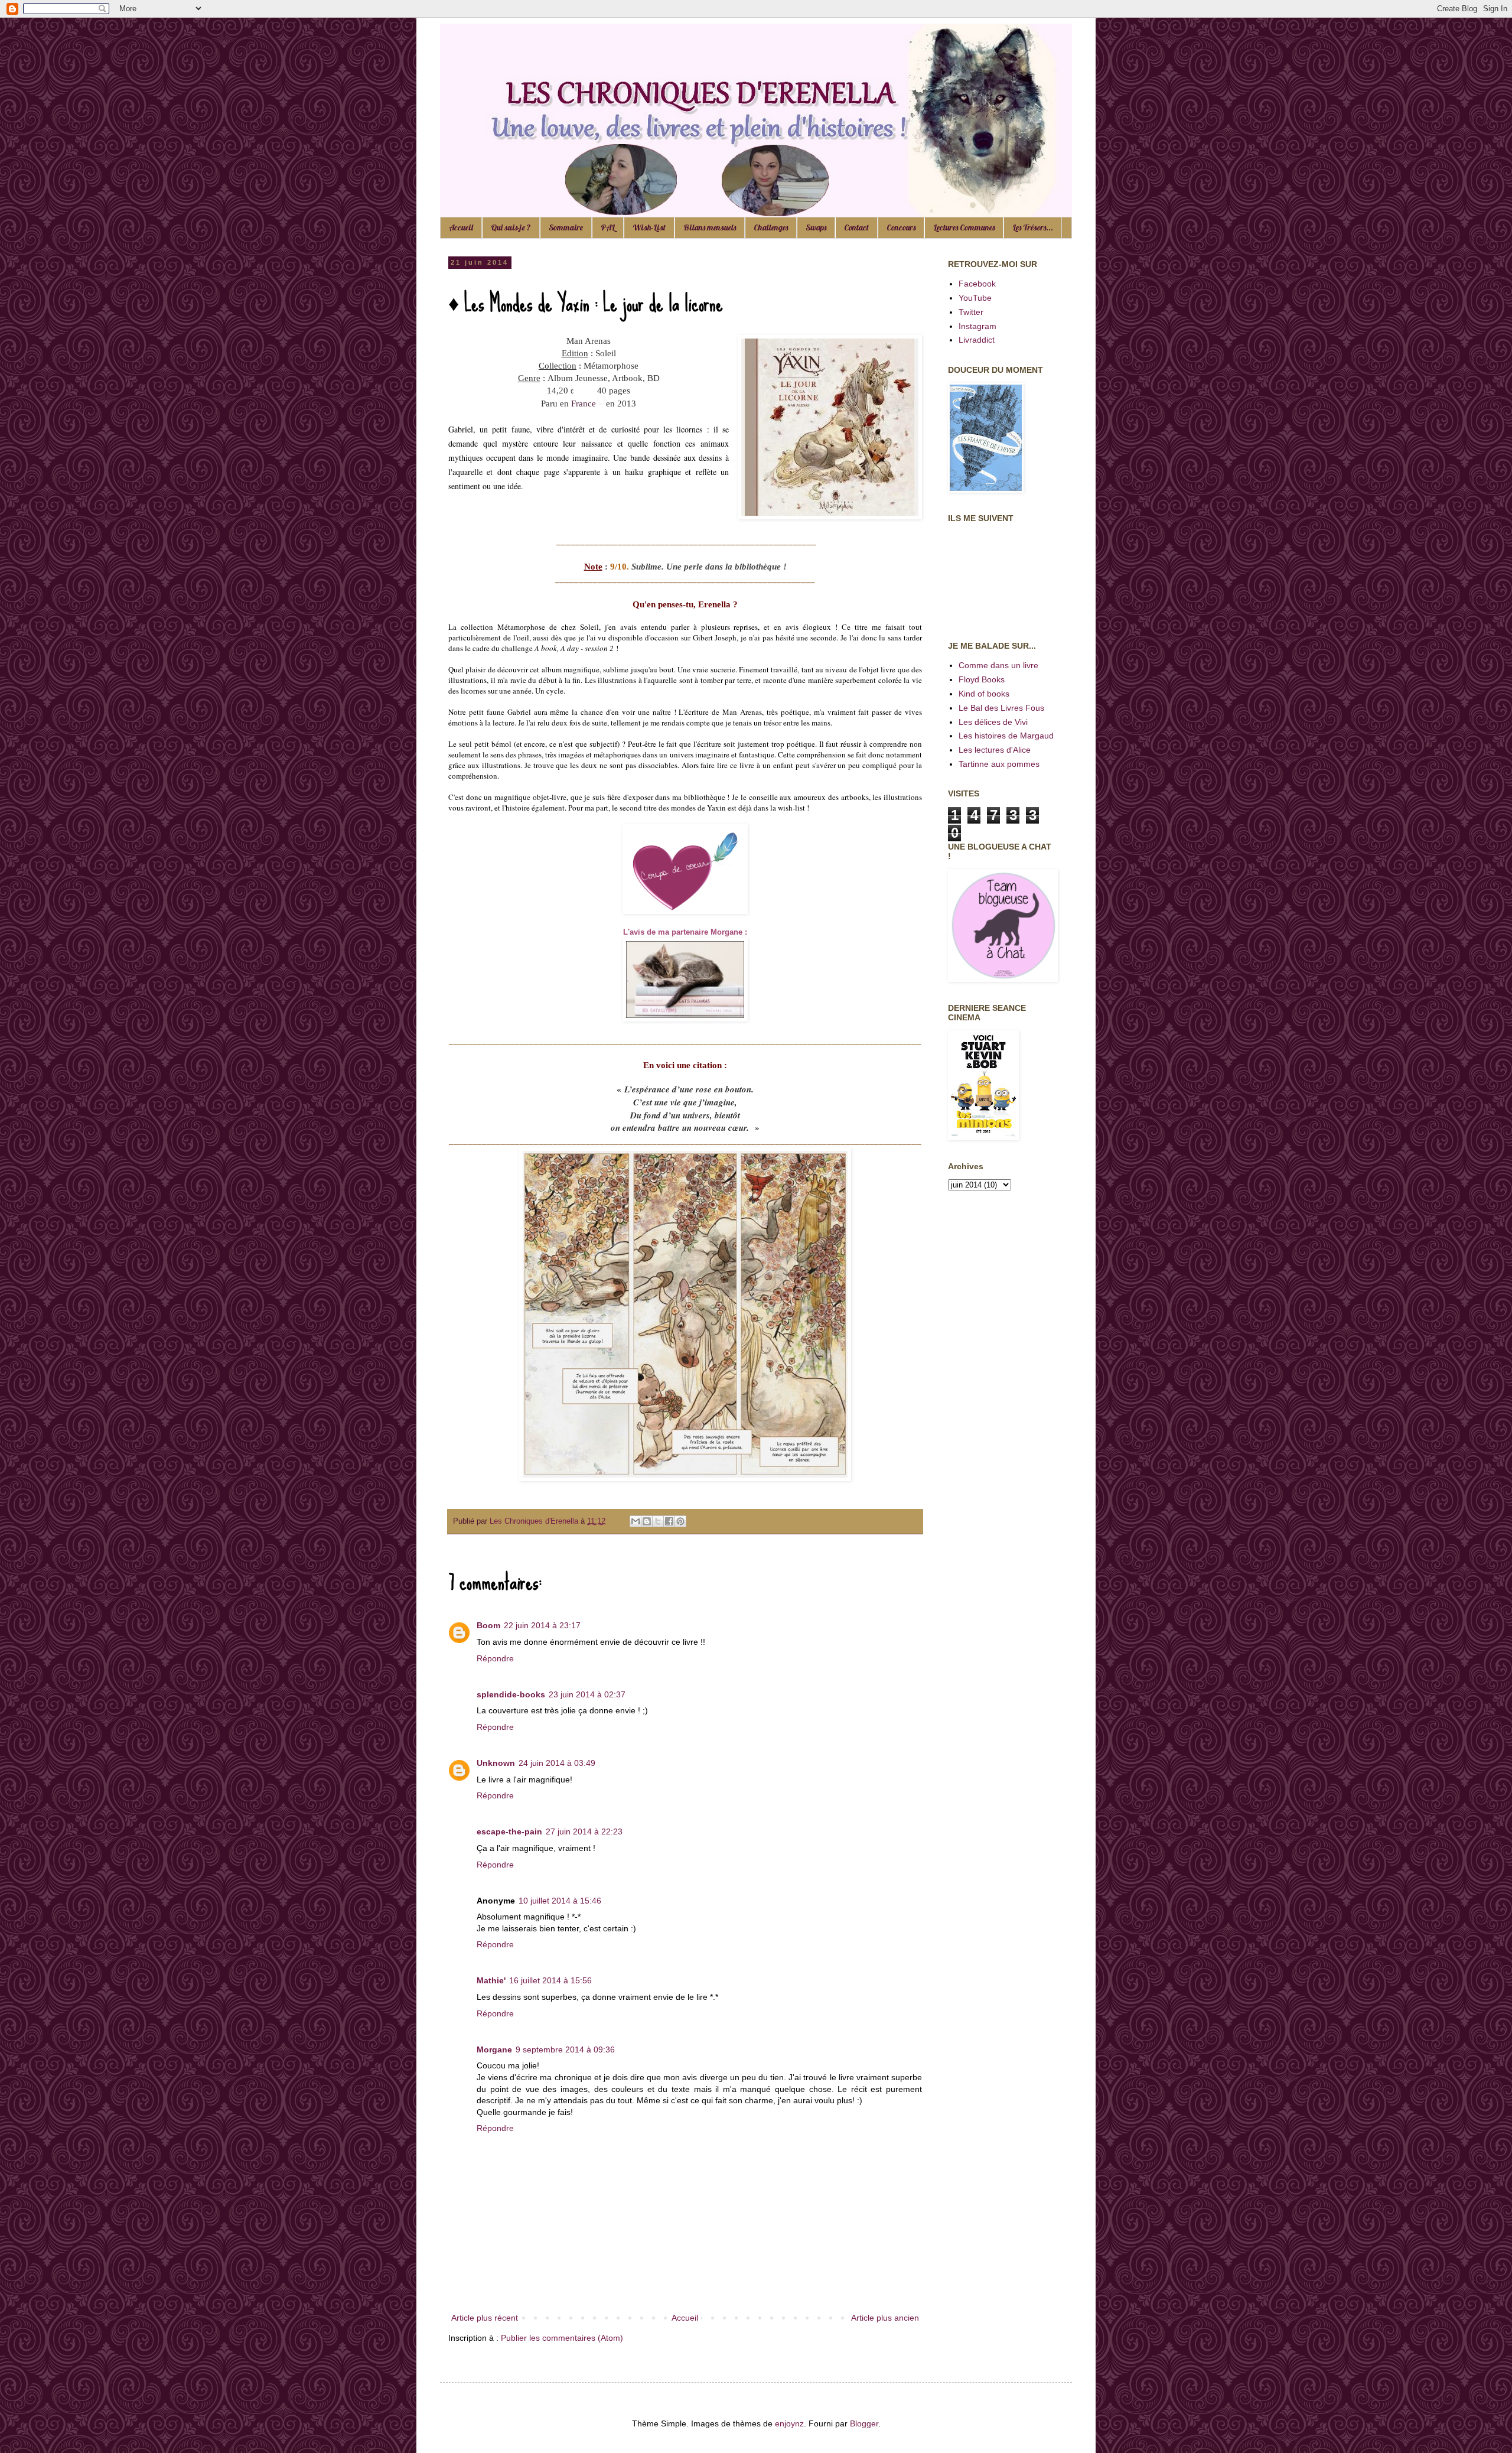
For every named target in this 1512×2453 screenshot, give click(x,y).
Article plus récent (485, 2318)
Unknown (496, 1763)
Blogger (864, 2423)
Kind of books (984, 694)
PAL (608, 227)
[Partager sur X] (658, 1521)
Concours (901, 227)
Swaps (816, 227)
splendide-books (511, 1694)
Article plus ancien (885, 2318)
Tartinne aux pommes (999, 764)
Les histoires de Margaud (1006, 736)
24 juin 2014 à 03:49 (557, 1763)
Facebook (977, 284)
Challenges (771, 227)
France (584, 404)
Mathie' (491, 1980)
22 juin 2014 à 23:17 (542, 1625)
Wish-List (649, 227)
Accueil (461, 227)
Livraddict (977, 340)
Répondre (495, 1658)
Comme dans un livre (998, 665)
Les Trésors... (1033, 227)
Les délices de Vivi (993, 722)
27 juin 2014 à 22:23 (584, 1831)
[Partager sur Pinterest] (680, 1521)
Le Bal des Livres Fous (1001, 708)
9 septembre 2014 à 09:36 (565, 2049)
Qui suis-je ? (511, 227)
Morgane (494, 2049)
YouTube (975, 298)
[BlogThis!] (647, 1521)
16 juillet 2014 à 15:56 (550, 1980)
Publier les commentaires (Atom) (562, 2338)
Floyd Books (982, 679)
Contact (856, 227)
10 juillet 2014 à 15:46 (560, 1901)
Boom (488, 1625)
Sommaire (566, 227)
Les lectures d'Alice (995, 750)
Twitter (971, 312)
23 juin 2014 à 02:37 (587, 1694)
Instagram (977, 326)
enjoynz (789, 2423)
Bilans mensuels (710, 227)
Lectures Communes (964, 227)
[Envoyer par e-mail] (636, 1521)
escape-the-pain (509, 1831)
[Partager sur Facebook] (669, 1521)
